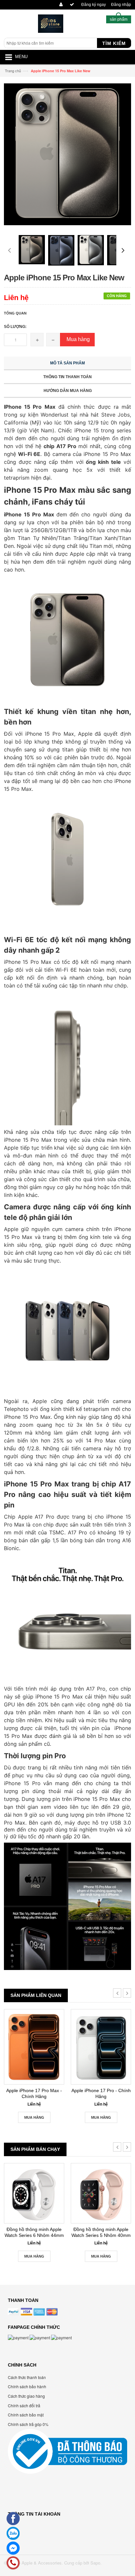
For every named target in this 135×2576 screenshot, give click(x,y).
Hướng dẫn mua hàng (68, 391)
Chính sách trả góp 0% (28, 2424)
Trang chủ (13, 71)
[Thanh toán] (71, 5)
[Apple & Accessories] (51, 25)
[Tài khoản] (60, 5)
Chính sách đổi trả (24, 2405)
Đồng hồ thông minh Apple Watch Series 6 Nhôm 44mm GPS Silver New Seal (34, 2232)
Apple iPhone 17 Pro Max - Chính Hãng (34, 2093)
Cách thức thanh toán (27, 2377)
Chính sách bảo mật (26, 2415)
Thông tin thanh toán (67, 377)
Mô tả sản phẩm (67, 363)
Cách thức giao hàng (26, 2396)
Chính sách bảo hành (27, 2386)
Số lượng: (15, 327)
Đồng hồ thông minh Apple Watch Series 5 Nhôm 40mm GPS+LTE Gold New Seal (101, 2232)
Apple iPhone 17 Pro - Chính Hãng (101, 2093)
